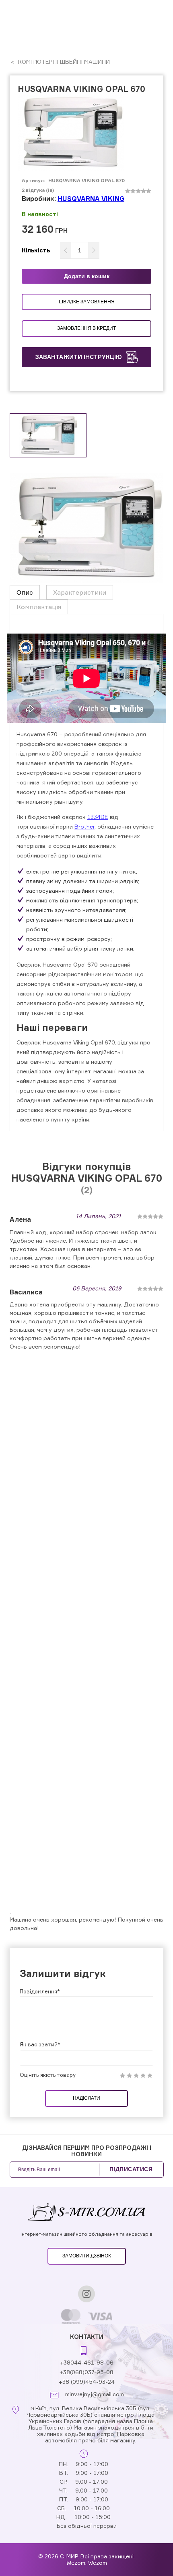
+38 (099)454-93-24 (87, 2382)
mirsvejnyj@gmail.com (95, 2394)
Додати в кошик (87, 276)
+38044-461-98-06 (87, 2362)
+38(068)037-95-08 (86, 2372)
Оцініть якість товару (48, 2075)
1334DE (98, 817)
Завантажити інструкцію (78, 357)
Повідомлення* (40, 1991)
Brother (84, 826)
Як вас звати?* (40, 2044)
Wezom (98, 2563)
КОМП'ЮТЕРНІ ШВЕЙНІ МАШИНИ (63, 62)
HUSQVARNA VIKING (91, 199)
